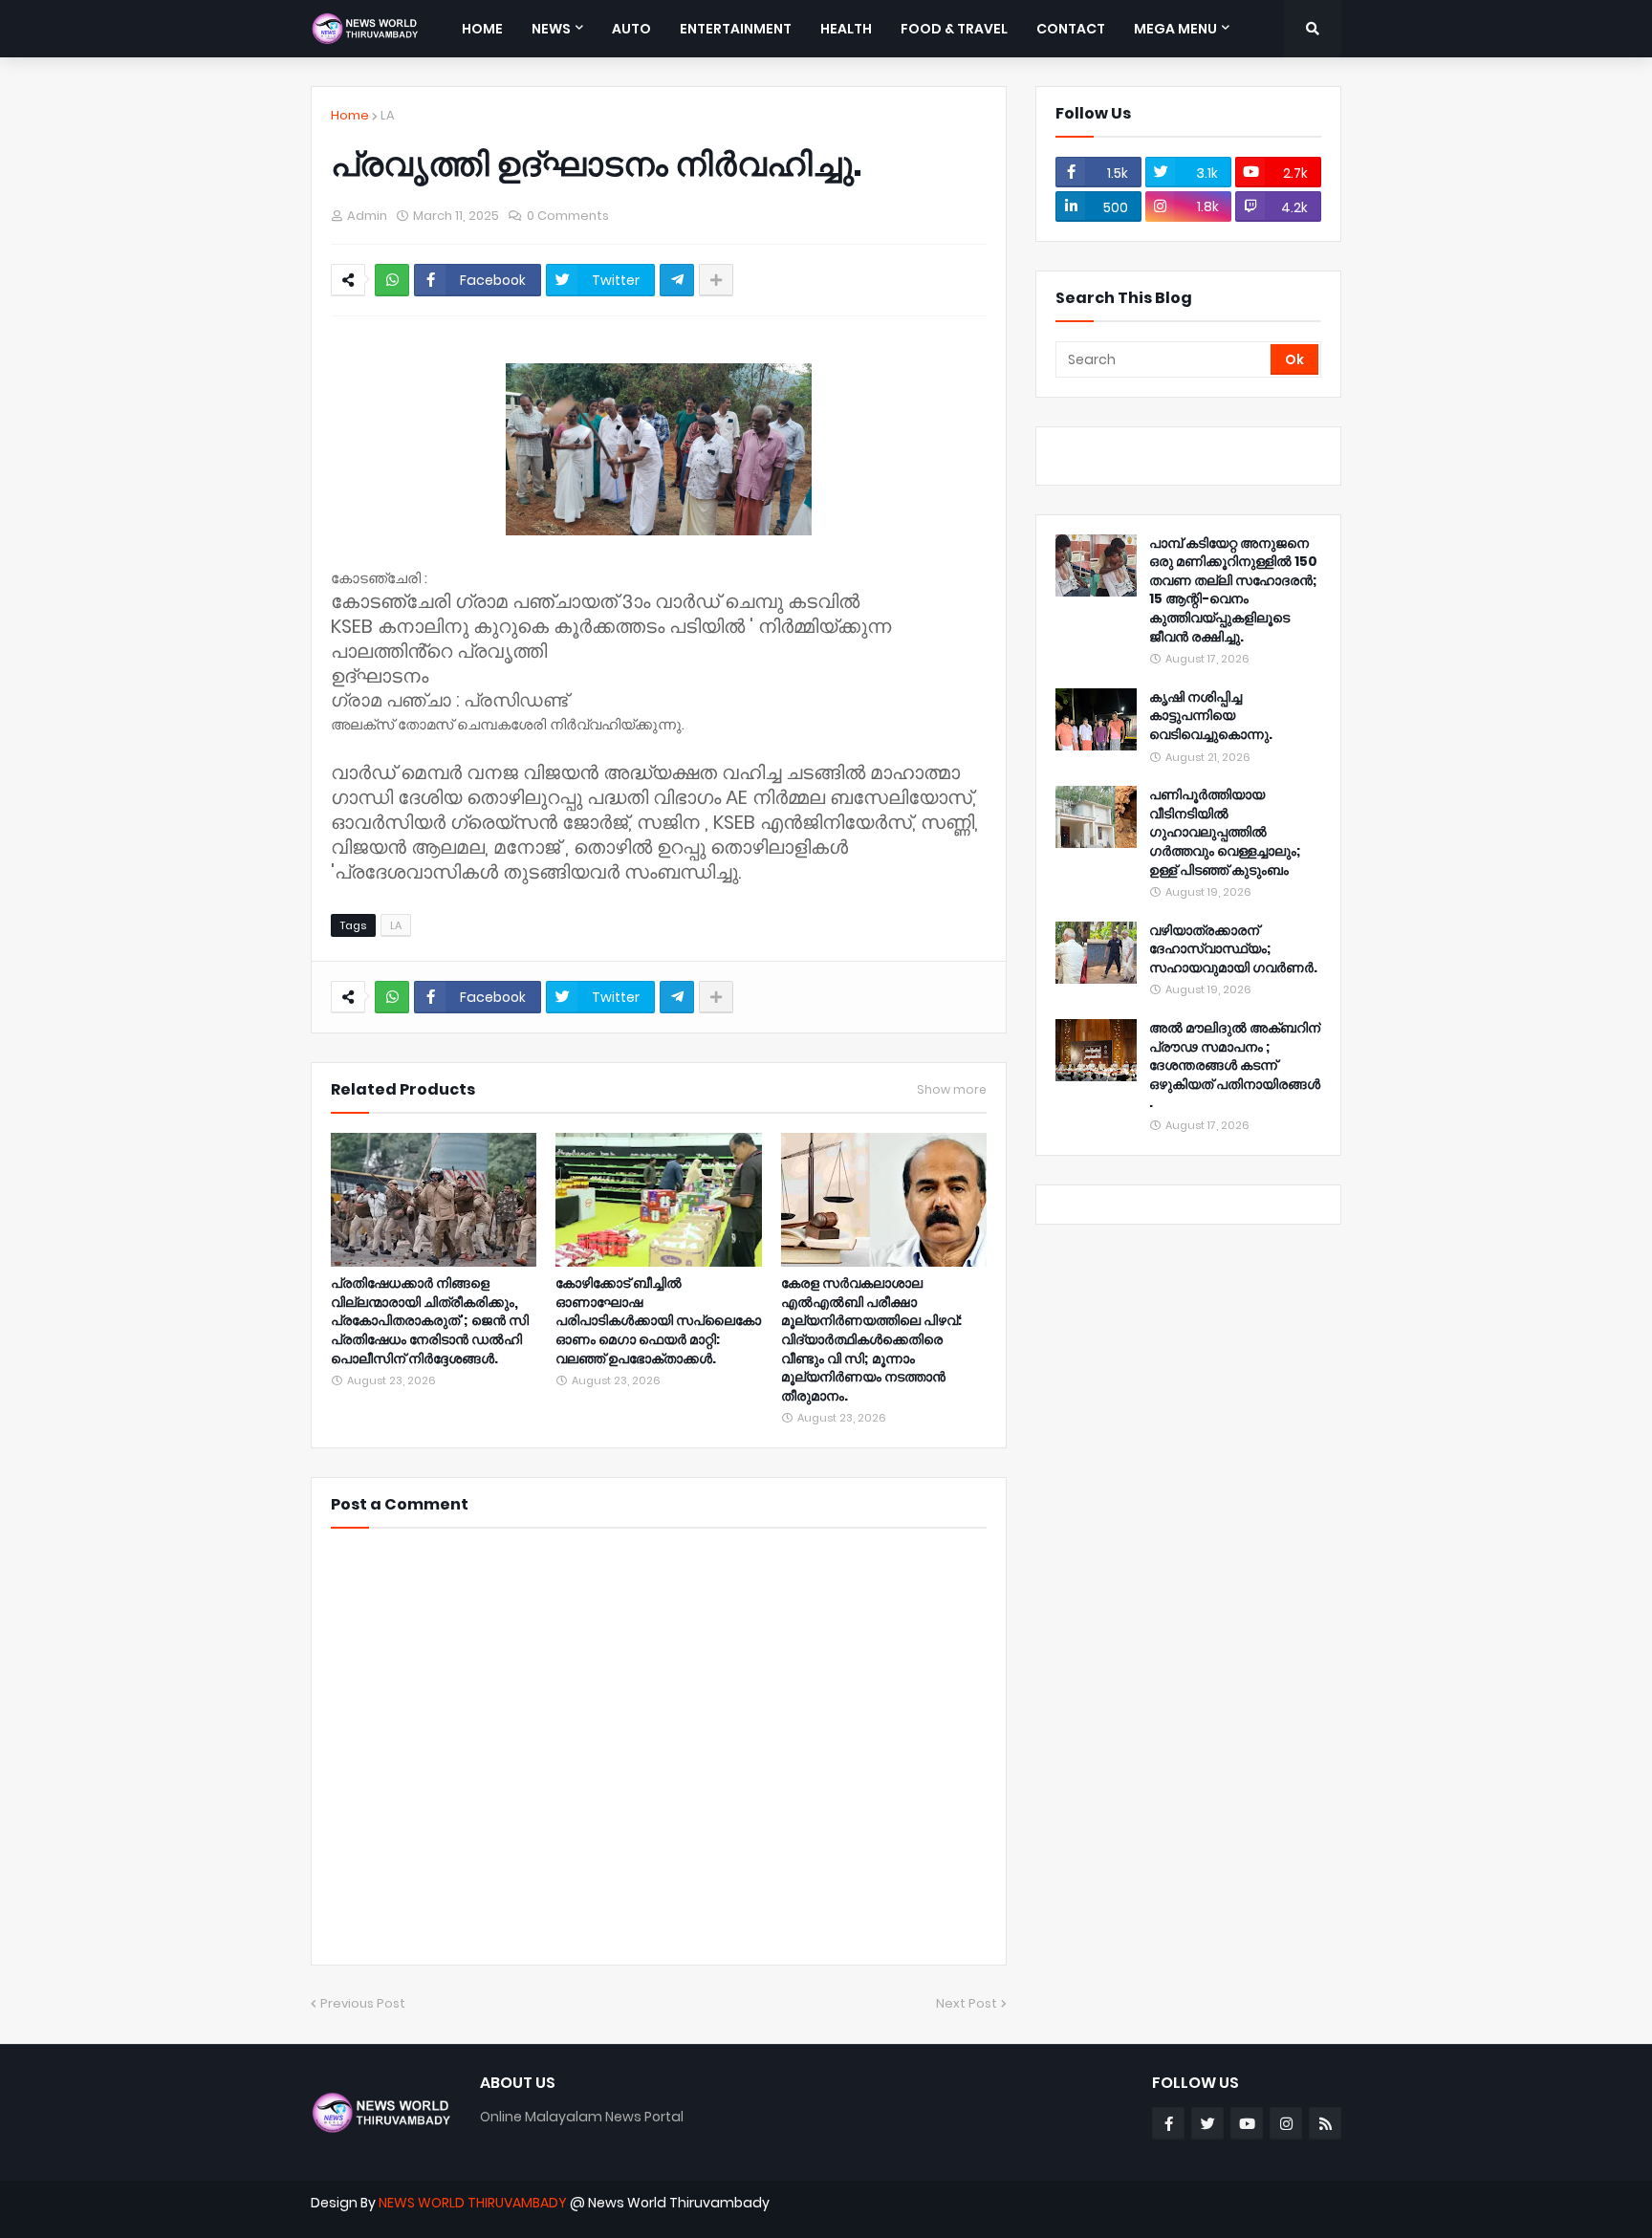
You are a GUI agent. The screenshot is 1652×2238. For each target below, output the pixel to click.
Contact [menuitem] (1071, 29)
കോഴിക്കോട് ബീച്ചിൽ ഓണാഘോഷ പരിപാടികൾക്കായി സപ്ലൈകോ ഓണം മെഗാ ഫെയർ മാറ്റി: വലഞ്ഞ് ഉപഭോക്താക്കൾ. (658, 1321)
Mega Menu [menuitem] (1175, 29)
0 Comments (568, 216)
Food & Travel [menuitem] (954, 29)
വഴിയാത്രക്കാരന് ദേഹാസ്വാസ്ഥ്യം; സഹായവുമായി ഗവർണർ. (1233, 949)
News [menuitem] (551, 29)
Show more (952, 1090)
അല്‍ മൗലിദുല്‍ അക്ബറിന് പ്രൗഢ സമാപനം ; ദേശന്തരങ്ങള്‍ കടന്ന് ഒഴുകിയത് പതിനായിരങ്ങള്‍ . (1235, 1065)
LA (388, 115)
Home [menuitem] (482, 29)
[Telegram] (677, 280)
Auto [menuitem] (631, 29)
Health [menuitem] (846, 29)
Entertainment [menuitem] (736, 29)
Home (350, 115)
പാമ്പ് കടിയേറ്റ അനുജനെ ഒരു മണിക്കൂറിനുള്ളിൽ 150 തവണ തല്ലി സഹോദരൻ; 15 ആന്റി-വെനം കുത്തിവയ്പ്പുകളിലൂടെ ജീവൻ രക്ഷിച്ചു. (1233, 590)
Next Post (967, 2003)
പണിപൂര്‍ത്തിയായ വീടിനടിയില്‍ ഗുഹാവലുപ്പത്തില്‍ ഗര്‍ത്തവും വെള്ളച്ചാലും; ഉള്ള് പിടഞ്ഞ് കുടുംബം (1225, 832)
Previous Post (363, 2003)
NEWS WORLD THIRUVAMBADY (473, 2203)
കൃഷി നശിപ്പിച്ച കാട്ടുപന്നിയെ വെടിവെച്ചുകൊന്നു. (1211, 716)
